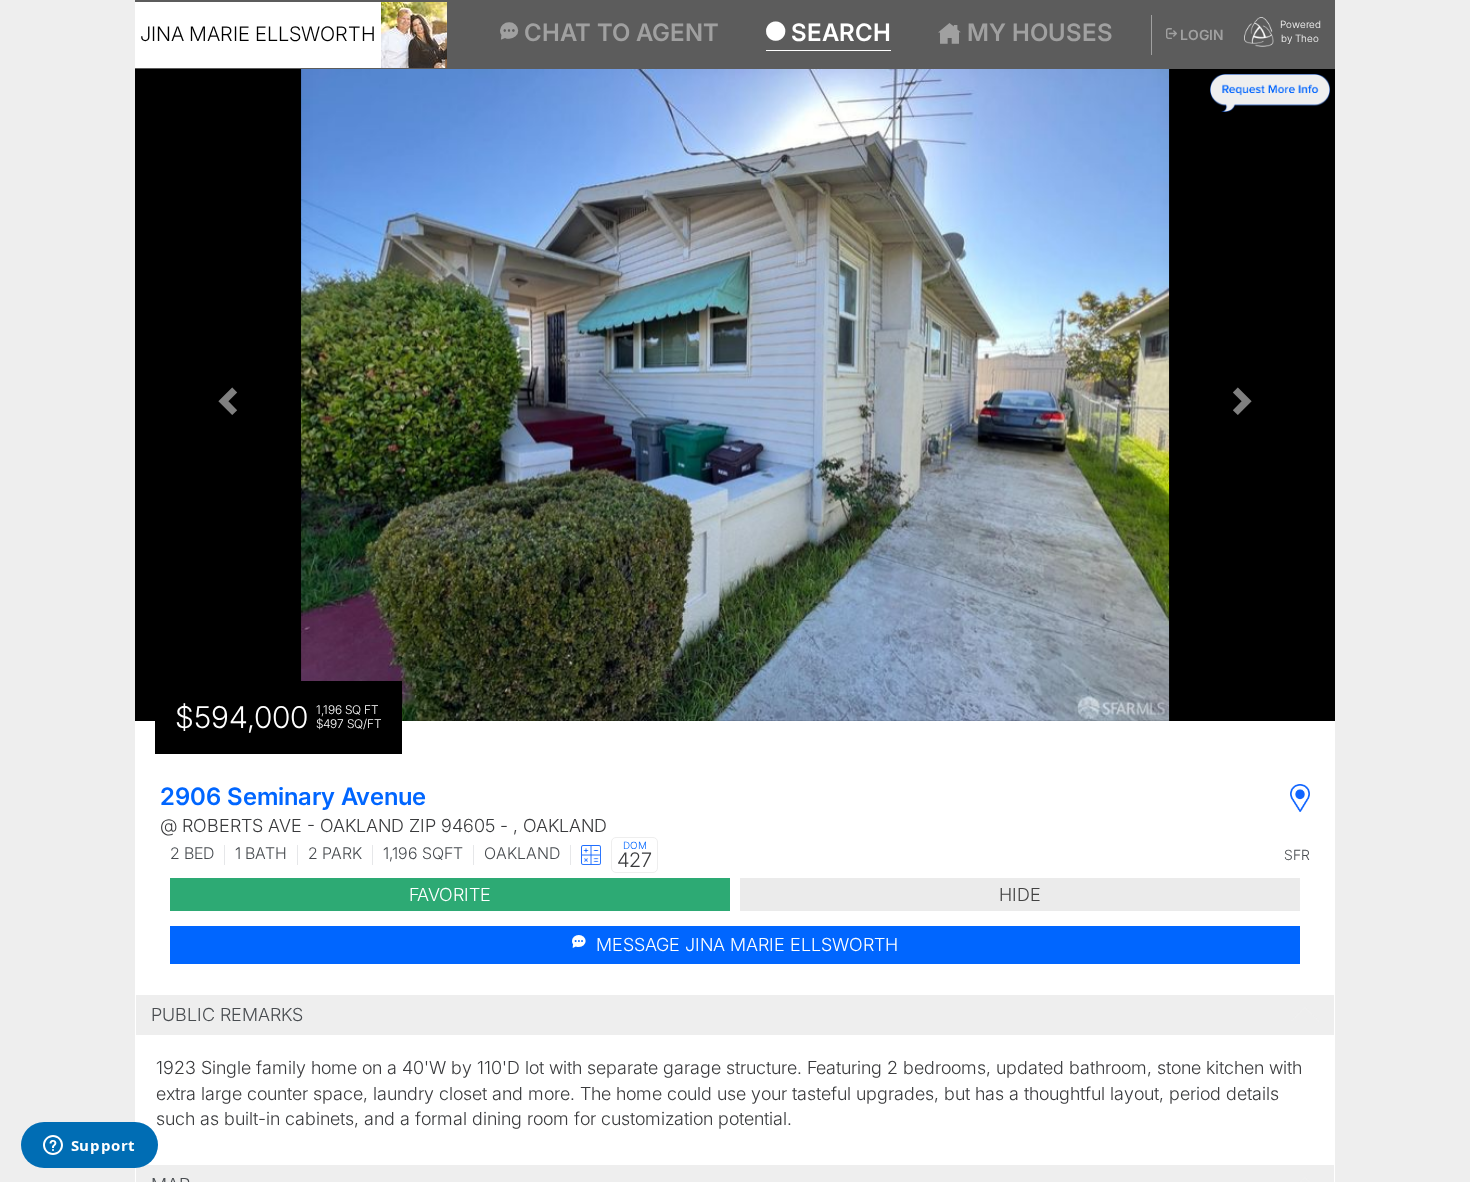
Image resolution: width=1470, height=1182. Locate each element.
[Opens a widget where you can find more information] (89, 1147)
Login (1200, 34)
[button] (225, 395)
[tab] (735, 1015)
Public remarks (227, 1014)
